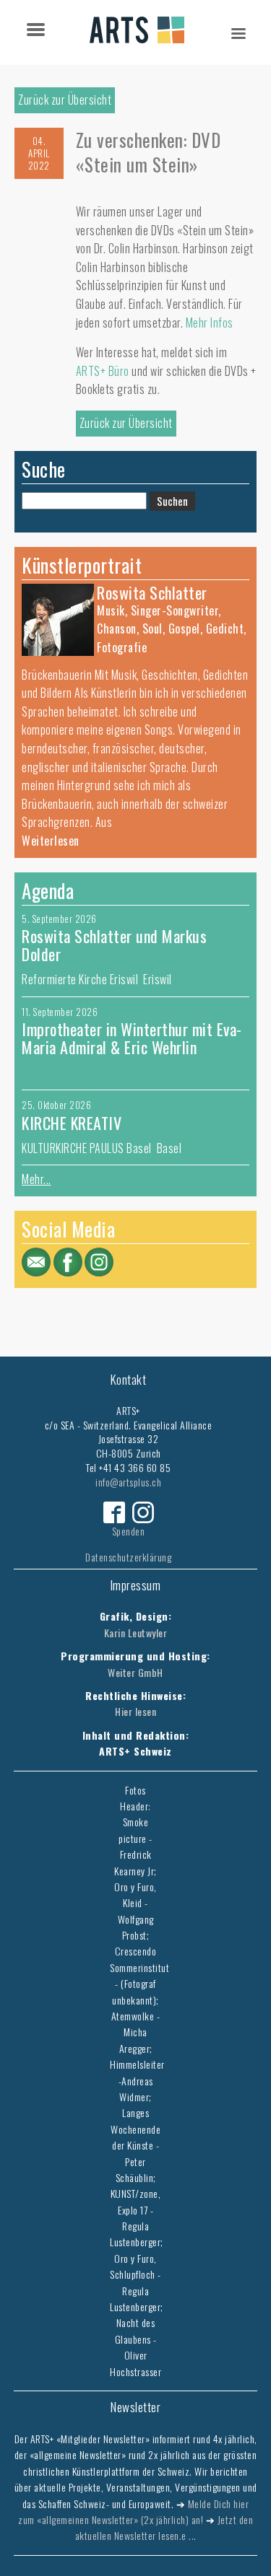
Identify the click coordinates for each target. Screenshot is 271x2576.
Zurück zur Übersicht (65, 100)
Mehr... (36, 1179)
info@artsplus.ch (128, 1482)
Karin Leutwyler (136, 1633)
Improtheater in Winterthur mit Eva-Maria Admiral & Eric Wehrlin (132, 1038)
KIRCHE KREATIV (72, 1123)
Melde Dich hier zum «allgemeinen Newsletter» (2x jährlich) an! (133, 2511)
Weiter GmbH (135, 1672)
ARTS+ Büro (104, 371)
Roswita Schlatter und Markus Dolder (114, 945)
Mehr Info (207, 323)
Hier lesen (135, 1711)
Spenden (129, 1531)
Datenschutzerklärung (128, 1557)
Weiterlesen (51, 841)
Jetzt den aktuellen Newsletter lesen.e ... (164, 2527)
